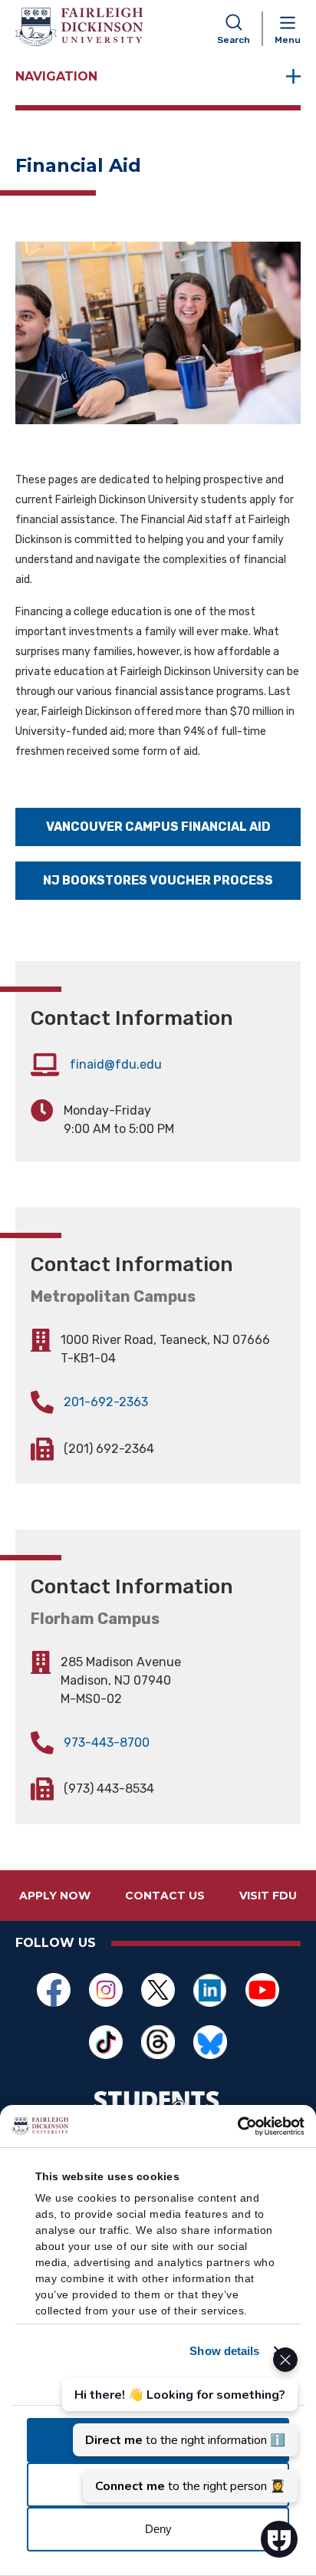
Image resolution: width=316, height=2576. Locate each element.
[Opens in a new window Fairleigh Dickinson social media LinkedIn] (210, 1990)
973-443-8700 (107, 1743)
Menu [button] (288, 40)
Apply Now (55, 1896)
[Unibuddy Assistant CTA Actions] (178, 2425)
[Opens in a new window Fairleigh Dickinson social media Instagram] (106, 1990)
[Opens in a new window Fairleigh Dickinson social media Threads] (158, 2042)
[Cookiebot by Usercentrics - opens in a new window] (237, 2126)
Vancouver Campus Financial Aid (158, 827)
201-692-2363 (106, 1402)
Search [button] (234, 40)
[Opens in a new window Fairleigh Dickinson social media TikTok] (106, 2042)
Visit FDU (268, 1896)
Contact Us (165, 1896)
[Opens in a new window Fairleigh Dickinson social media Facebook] (54, 1990)
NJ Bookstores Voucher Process (158, 880)
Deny (158, 2529)
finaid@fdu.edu (116, 1064)
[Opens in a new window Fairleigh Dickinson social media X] (158, 1990)
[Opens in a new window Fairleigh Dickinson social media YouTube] (262, 1990)
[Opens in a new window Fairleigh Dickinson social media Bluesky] (210, 2042)
